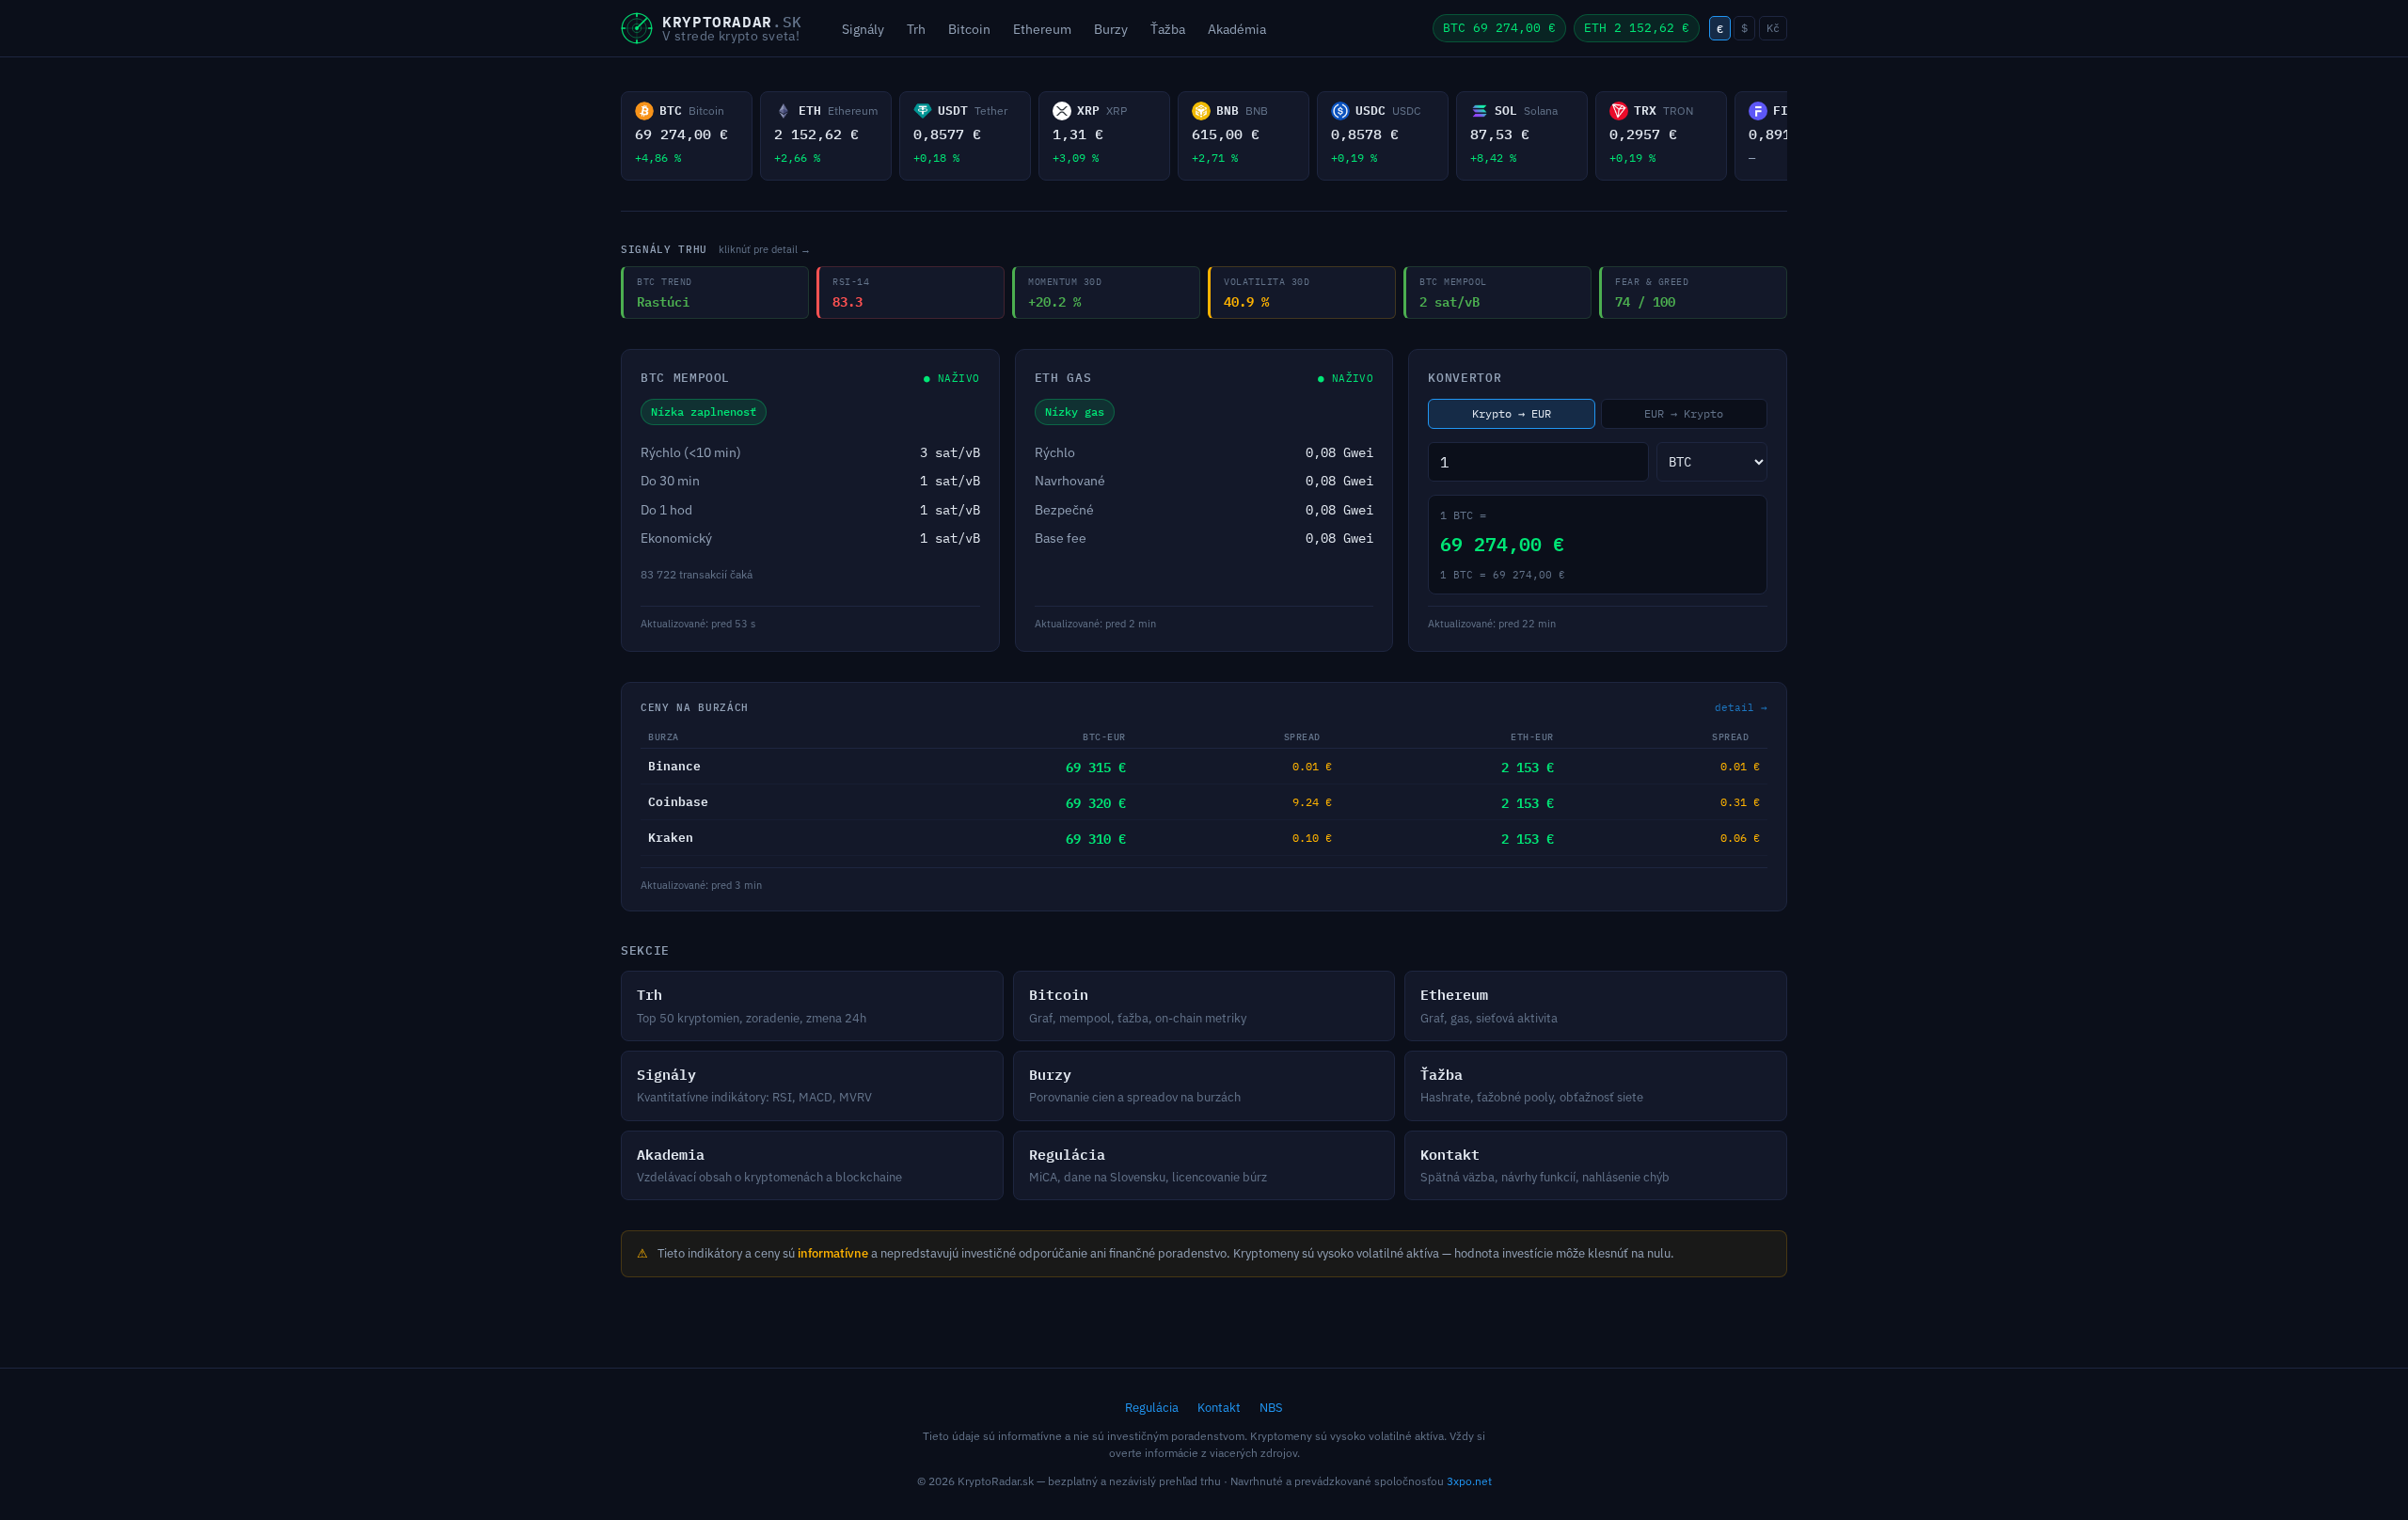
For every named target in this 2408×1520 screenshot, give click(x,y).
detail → (1741, 707)
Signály (863, 29)
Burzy (1111, 29)
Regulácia (1152, 1408)
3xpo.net (1469, 1481)
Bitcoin (969, 29)
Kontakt (1219, 1408)
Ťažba (1168, 29)
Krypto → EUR (1512, 413)
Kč (1773, 28)
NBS (1271, 1408)
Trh (916, 29)
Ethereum (1042, 29)
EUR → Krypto (1684, 413)
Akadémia (1237, 29)
